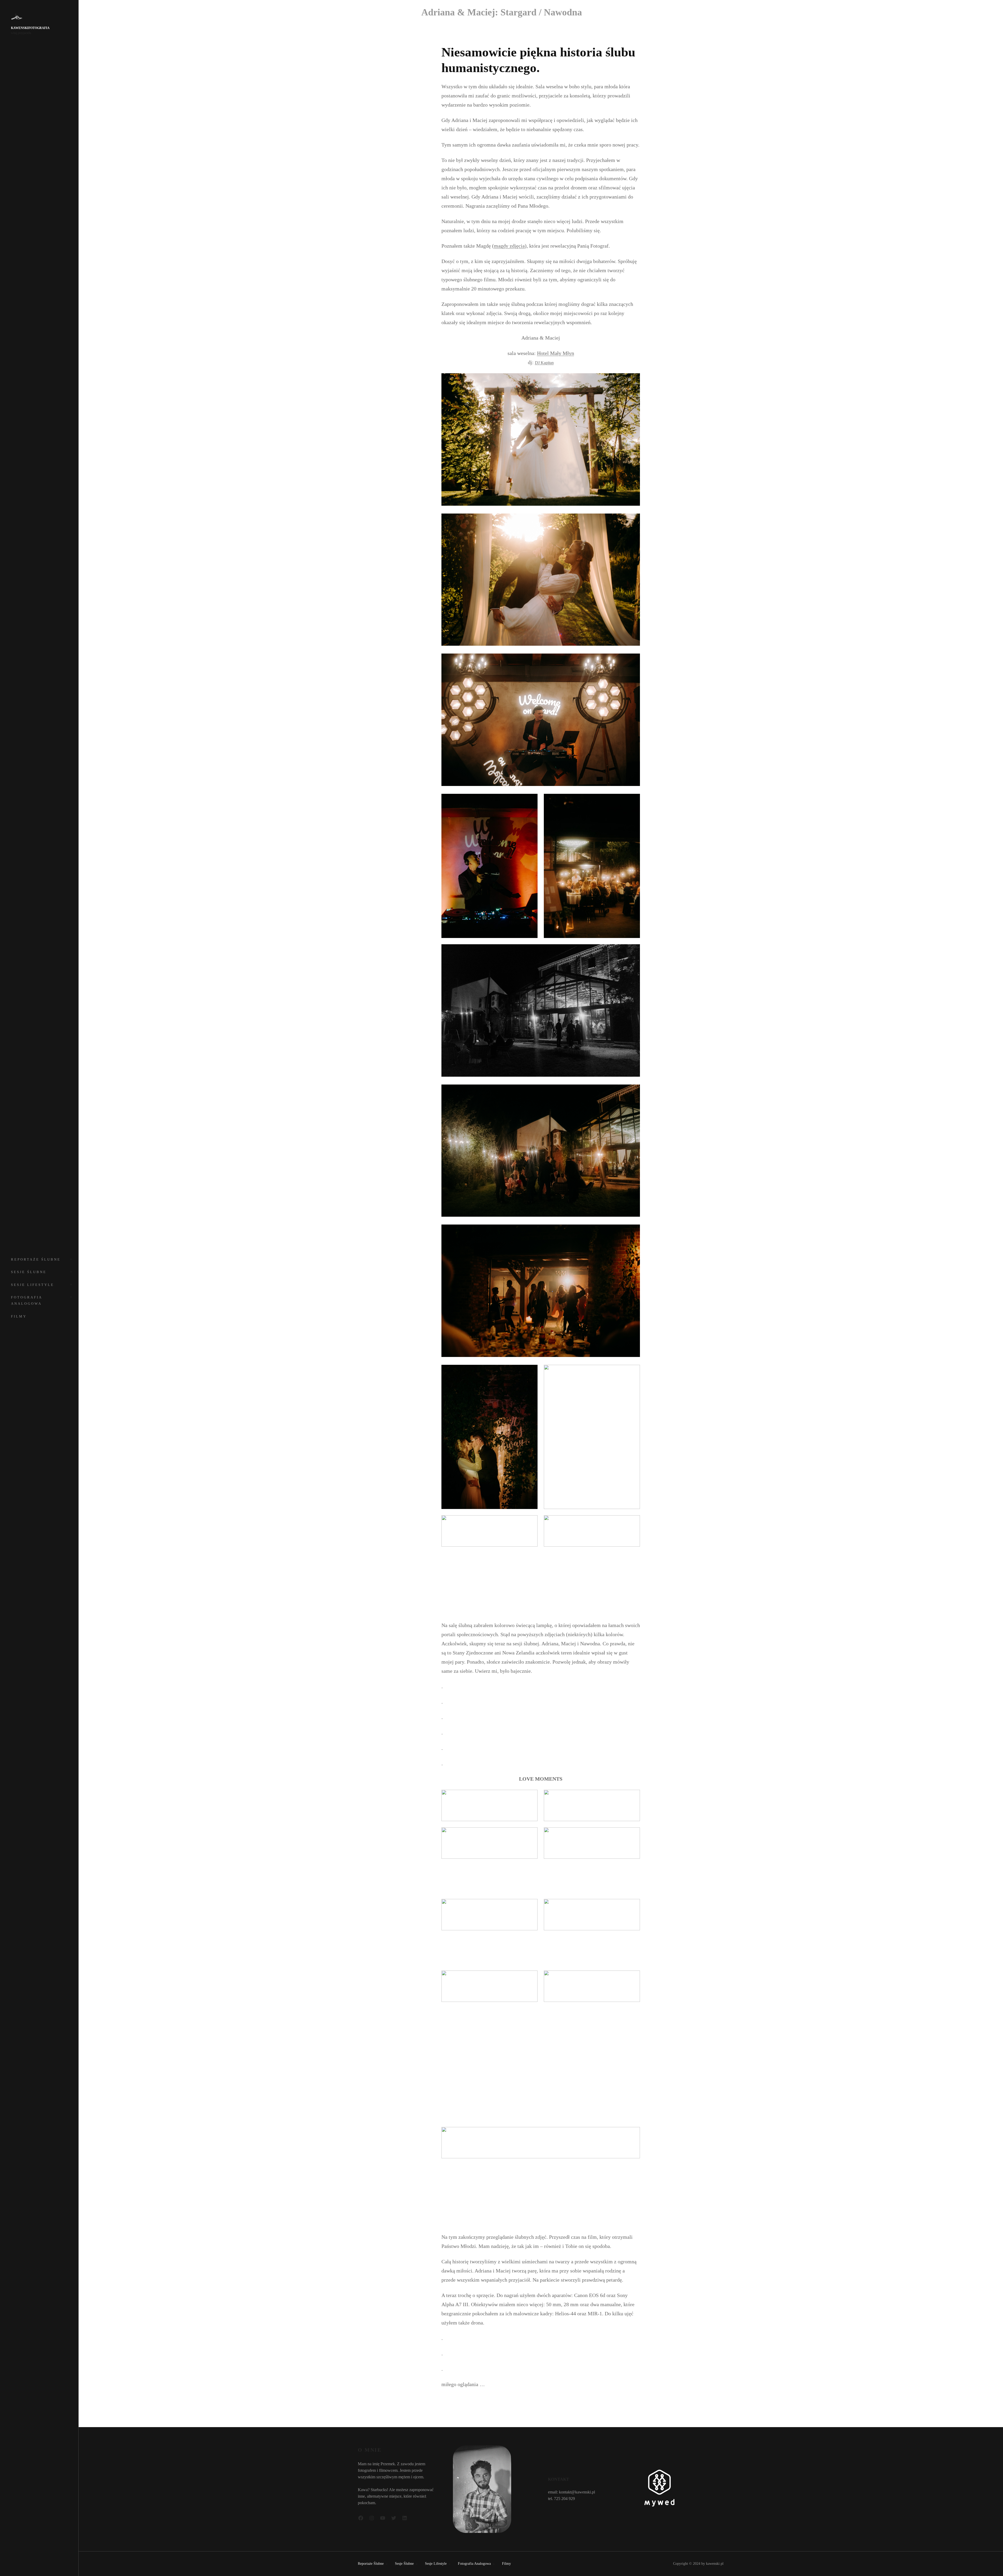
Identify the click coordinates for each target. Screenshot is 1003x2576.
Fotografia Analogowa (27, 1300)
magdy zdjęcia (509, 246)
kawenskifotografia (30, 28)
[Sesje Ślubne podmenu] (70, 1271)
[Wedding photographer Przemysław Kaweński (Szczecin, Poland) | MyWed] (659, 2505)
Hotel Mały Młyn (556, 353)
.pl (722, 2564)
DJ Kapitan (544, 363)
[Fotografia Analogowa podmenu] (70, 1296)
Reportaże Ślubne (36, 1259)
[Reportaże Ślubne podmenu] (70, 1259)
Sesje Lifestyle (33, 1285)
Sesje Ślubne (29, 1272)
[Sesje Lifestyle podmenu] (70, 1284)
